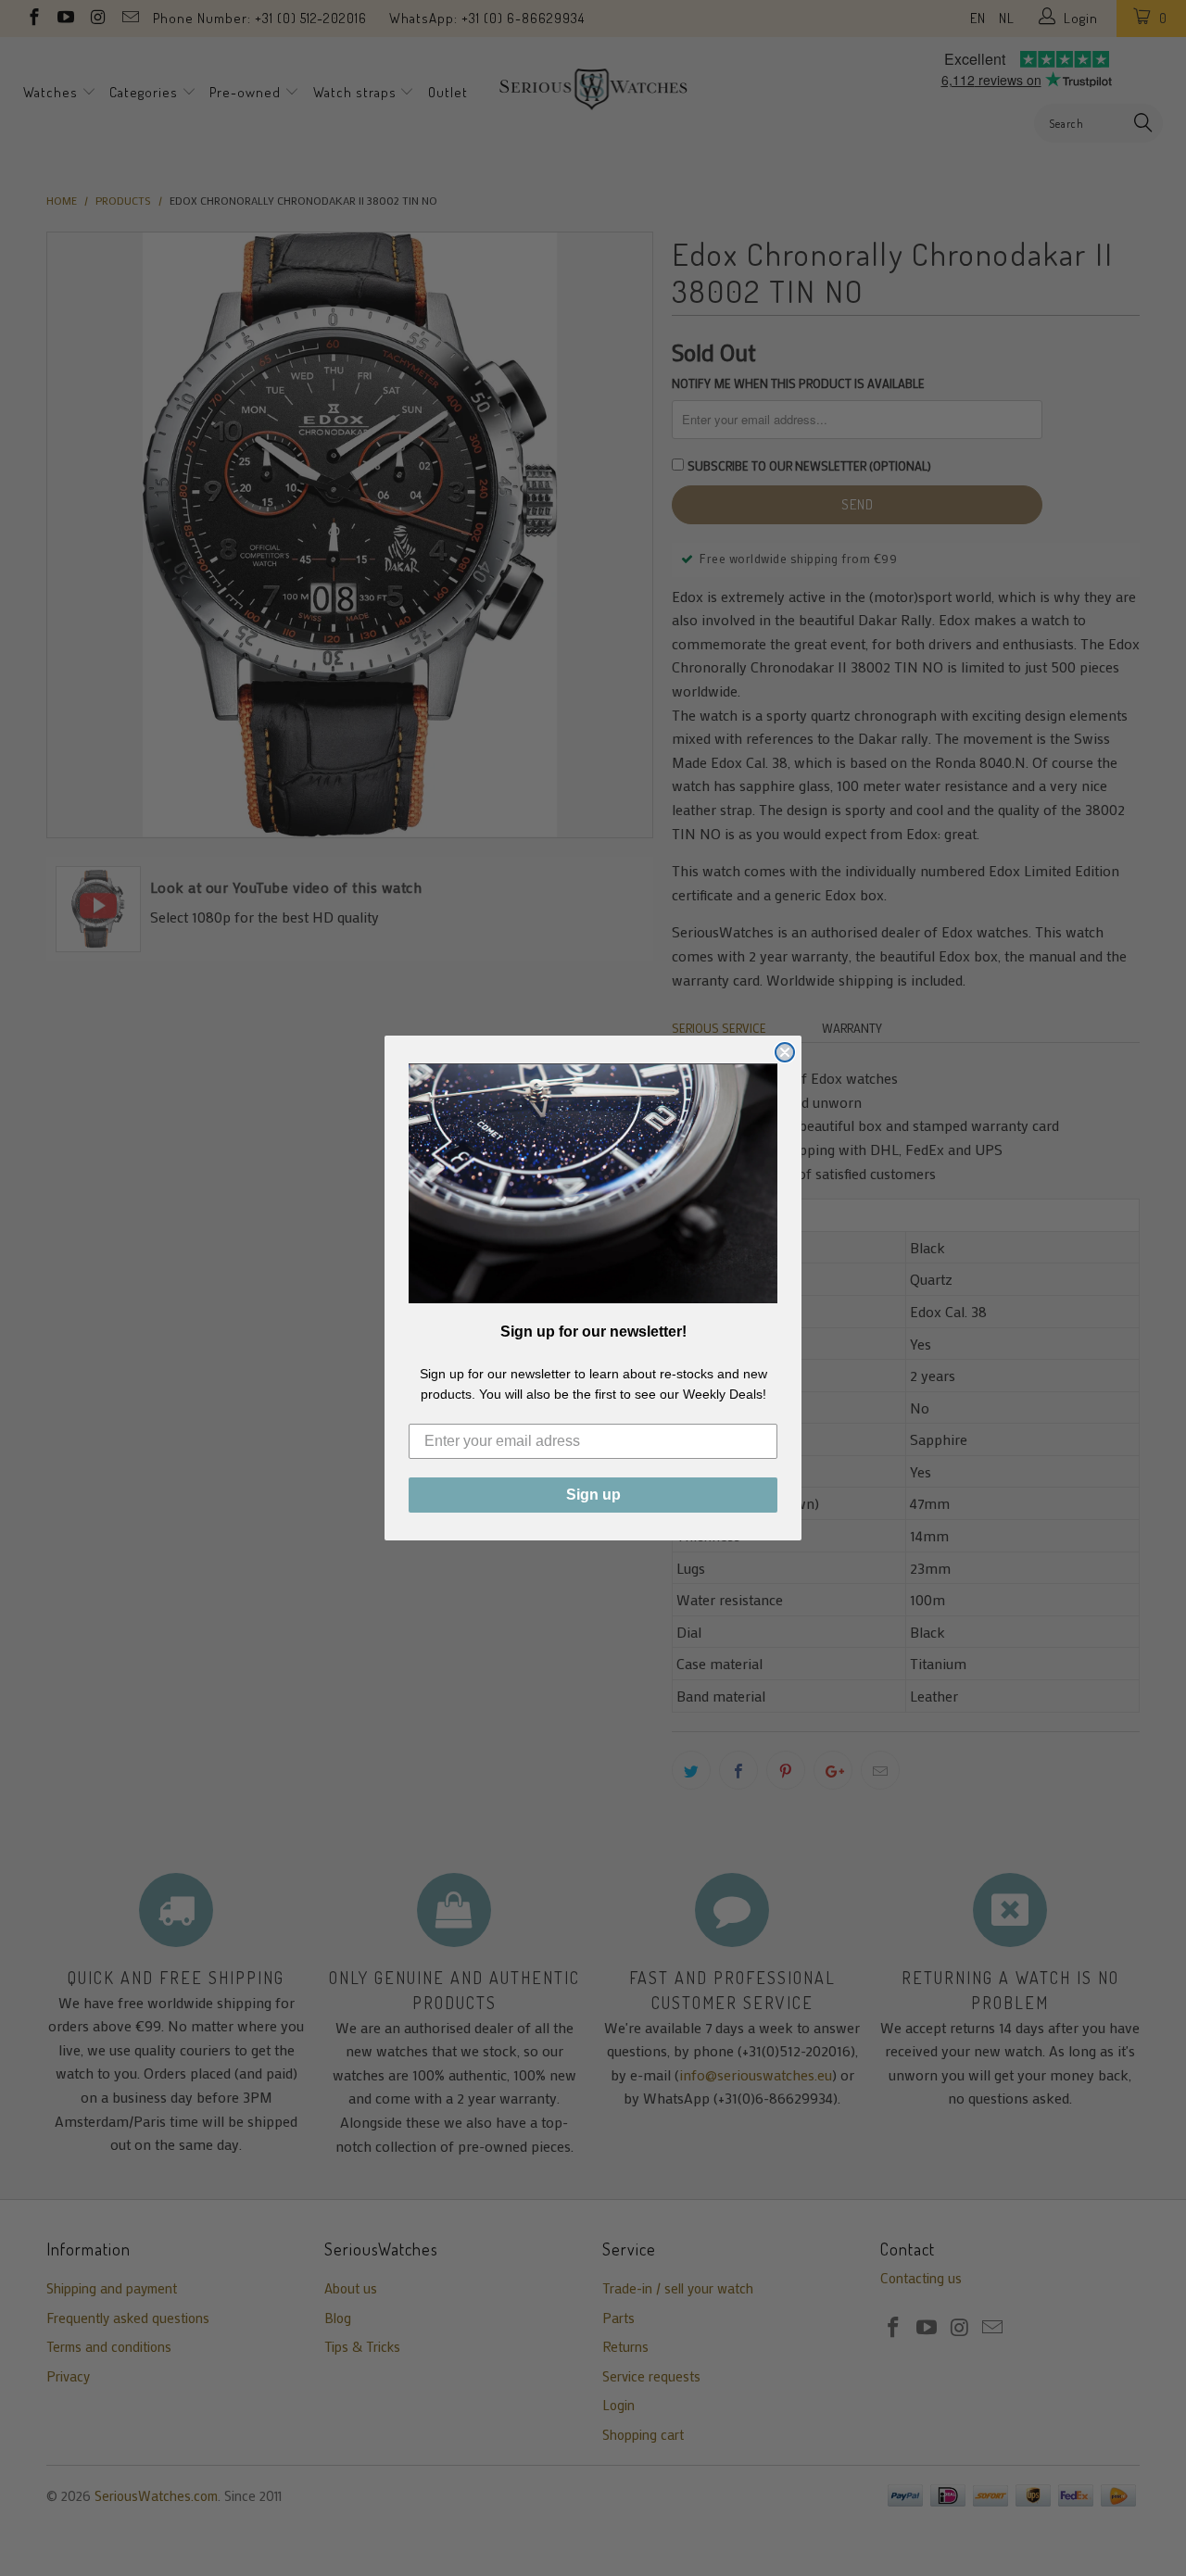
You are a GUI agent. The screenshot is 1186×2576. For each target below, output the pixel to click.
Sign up (593, 1495)
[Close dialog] (785, 1052)
